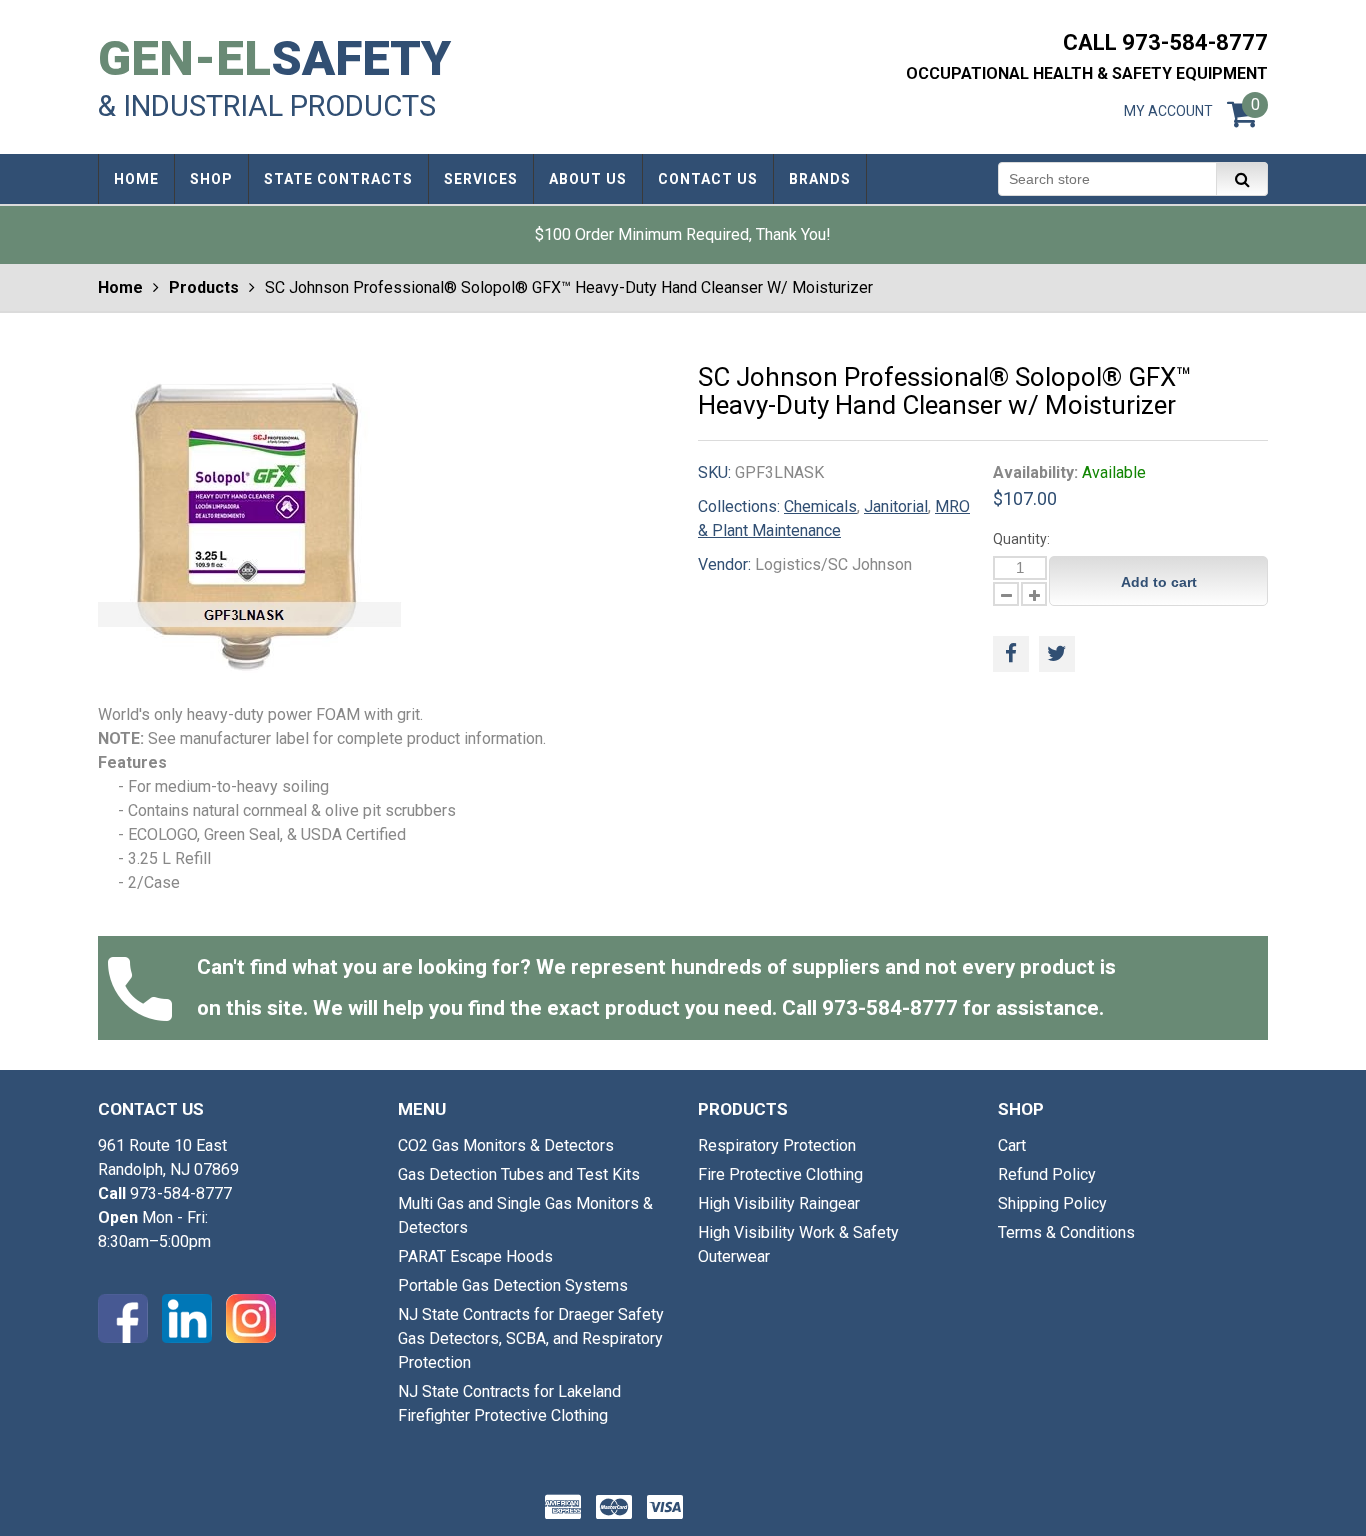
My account (1168, 111)
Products (204, 287)
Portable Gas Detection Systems (513, 1285)
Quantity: (1021, 539)
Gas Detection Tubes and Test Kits (519, 1174)
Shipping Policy (1052, 1203)
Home (120, 287)
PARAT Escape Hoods (475, 1256)
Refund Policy (1047, 1174)
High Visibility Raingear (779, 1203)
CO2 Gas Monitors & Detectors (506, 1145)
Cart (1012, 1145)
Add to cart (1159, 582)
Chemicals (820, 506)
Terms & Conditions (1066, 1232)
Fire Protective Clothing (780, 1174)
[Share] (1011, 654)
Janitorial (896, 506)
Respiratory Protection (777, 1145)
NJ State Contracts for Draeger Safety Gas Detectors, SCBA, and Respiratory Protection (531, 1338)
